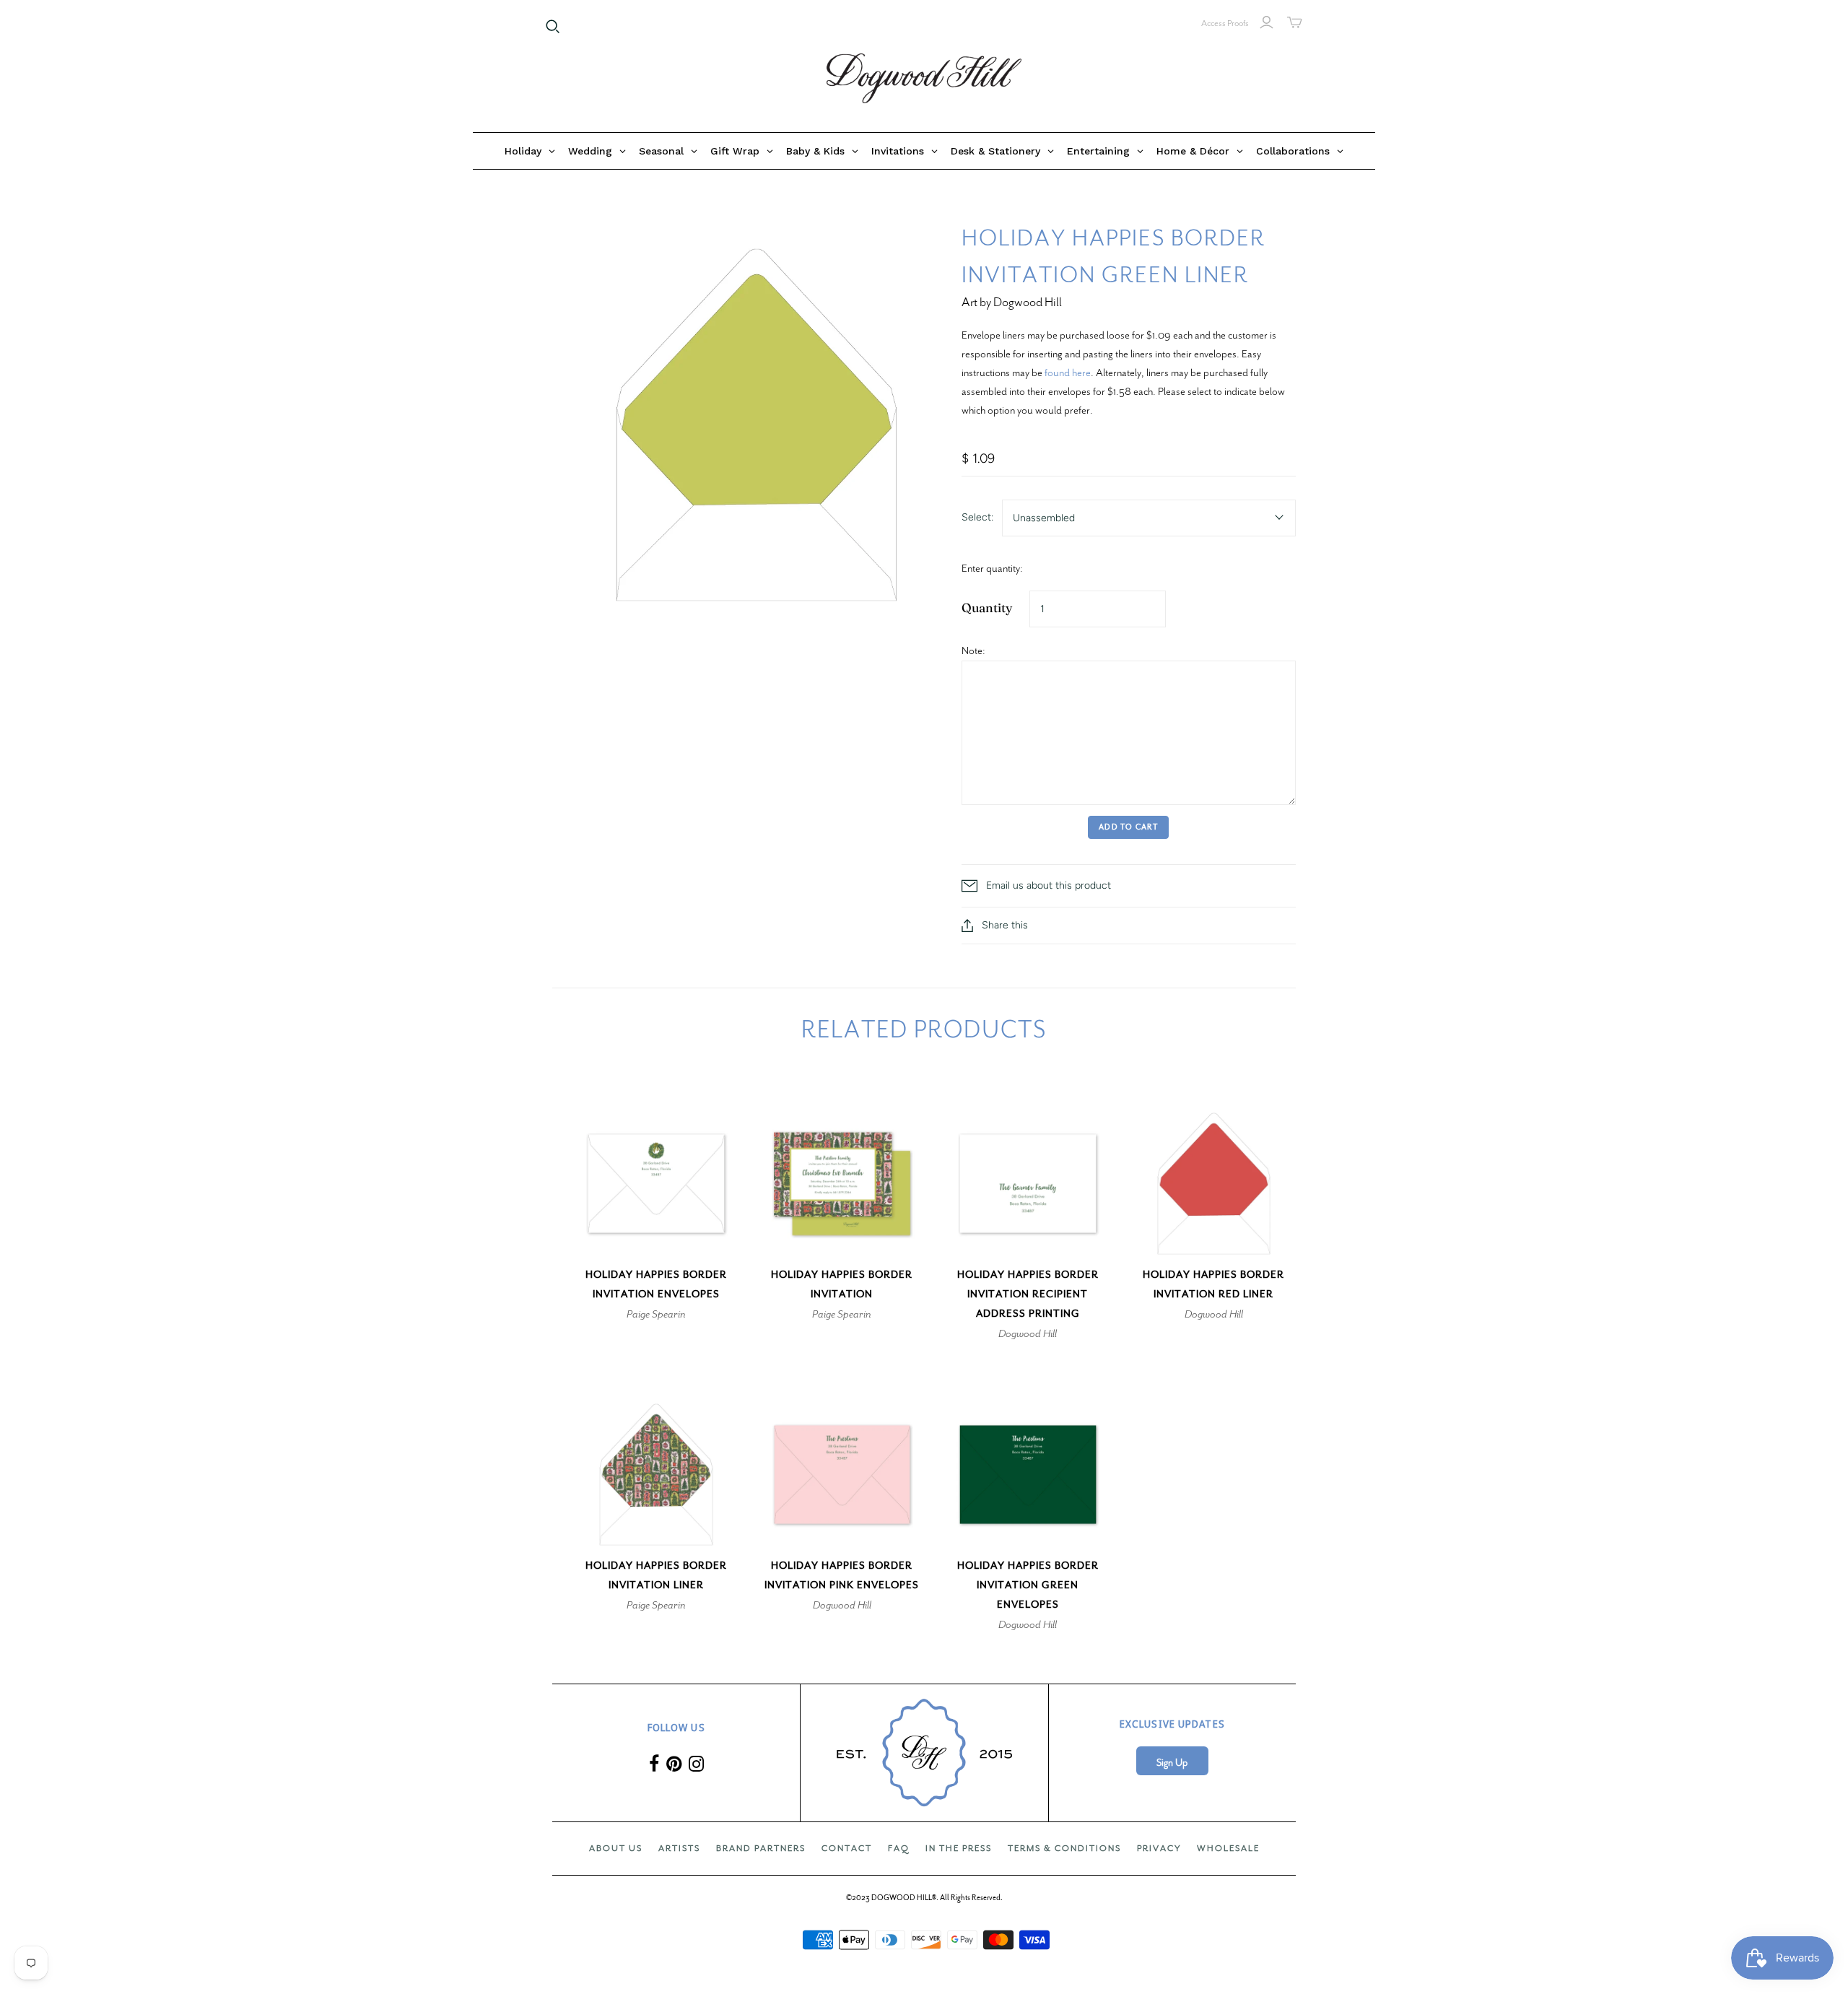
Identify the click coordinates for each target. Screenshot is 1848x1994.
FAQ (899, 1848)
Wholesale (1228, 1848)
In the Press (959, 1848)
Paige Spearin (656, 1314)
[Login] (1267, 22)
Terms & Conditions (1064, 1848)
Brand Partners (761, 1848)
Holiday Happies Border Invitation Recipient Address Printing (1028, 1294)
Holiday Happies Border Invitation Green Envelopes (1028, 1585)
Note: (973, 650)
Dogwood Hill (1028, 1333)
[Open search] (553, 27)
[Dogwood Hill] (924, 79)
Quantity (987, 608)
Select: (977, 517)
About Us (616, 1848)
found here (1068, 373)
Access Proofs (1225, 23)
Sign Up (1172, 1763)
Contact (847, 1848)
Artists (679, 1848)
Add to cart (1128, 827)
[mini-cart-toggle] (1295, 22)
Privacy (1159, 1848)
